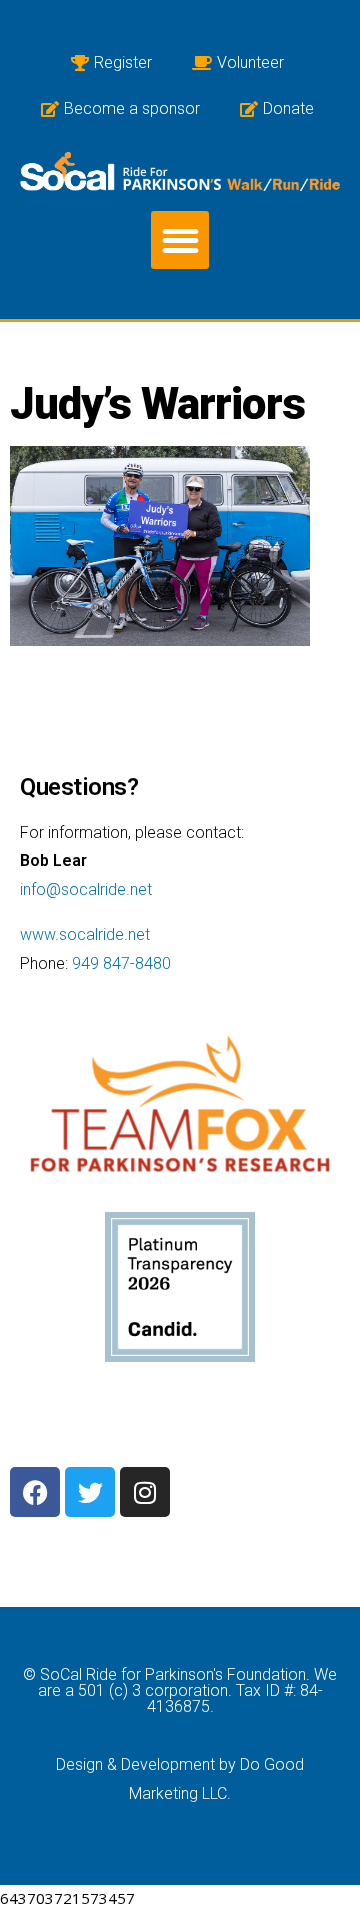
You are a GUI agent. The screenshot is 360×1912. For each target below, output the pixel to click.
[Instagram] (145, 1492)
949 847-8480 (121, 963)
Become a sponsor (132, 108)
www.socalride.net (85, 934)
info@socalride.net (86, 889)
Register (123, 62)
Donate (288, 108)
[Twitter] (90, 1492)
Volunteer (250, 62)
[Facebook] (35, 1492)
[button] (180, 240)
